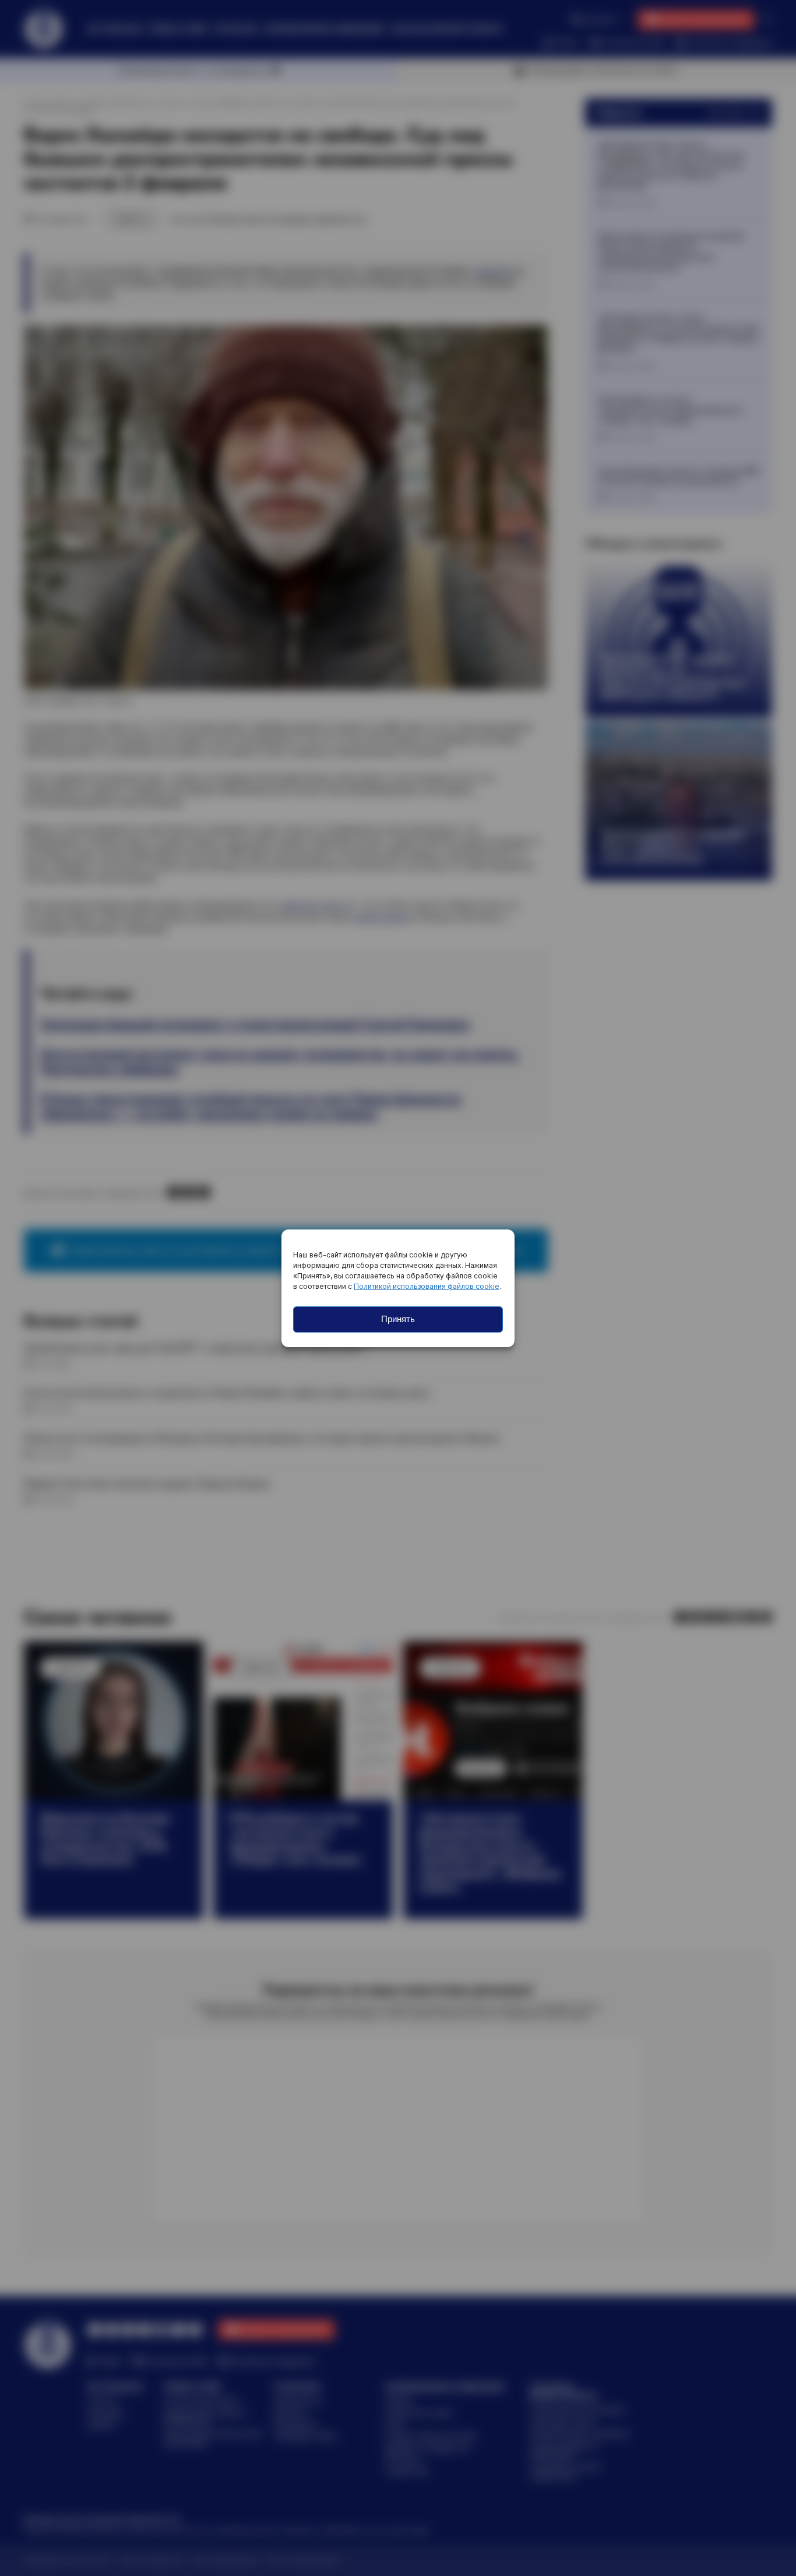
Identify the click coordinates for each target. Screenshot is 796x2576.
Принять (398, 1319)
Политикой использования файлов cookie (427, 1286)
